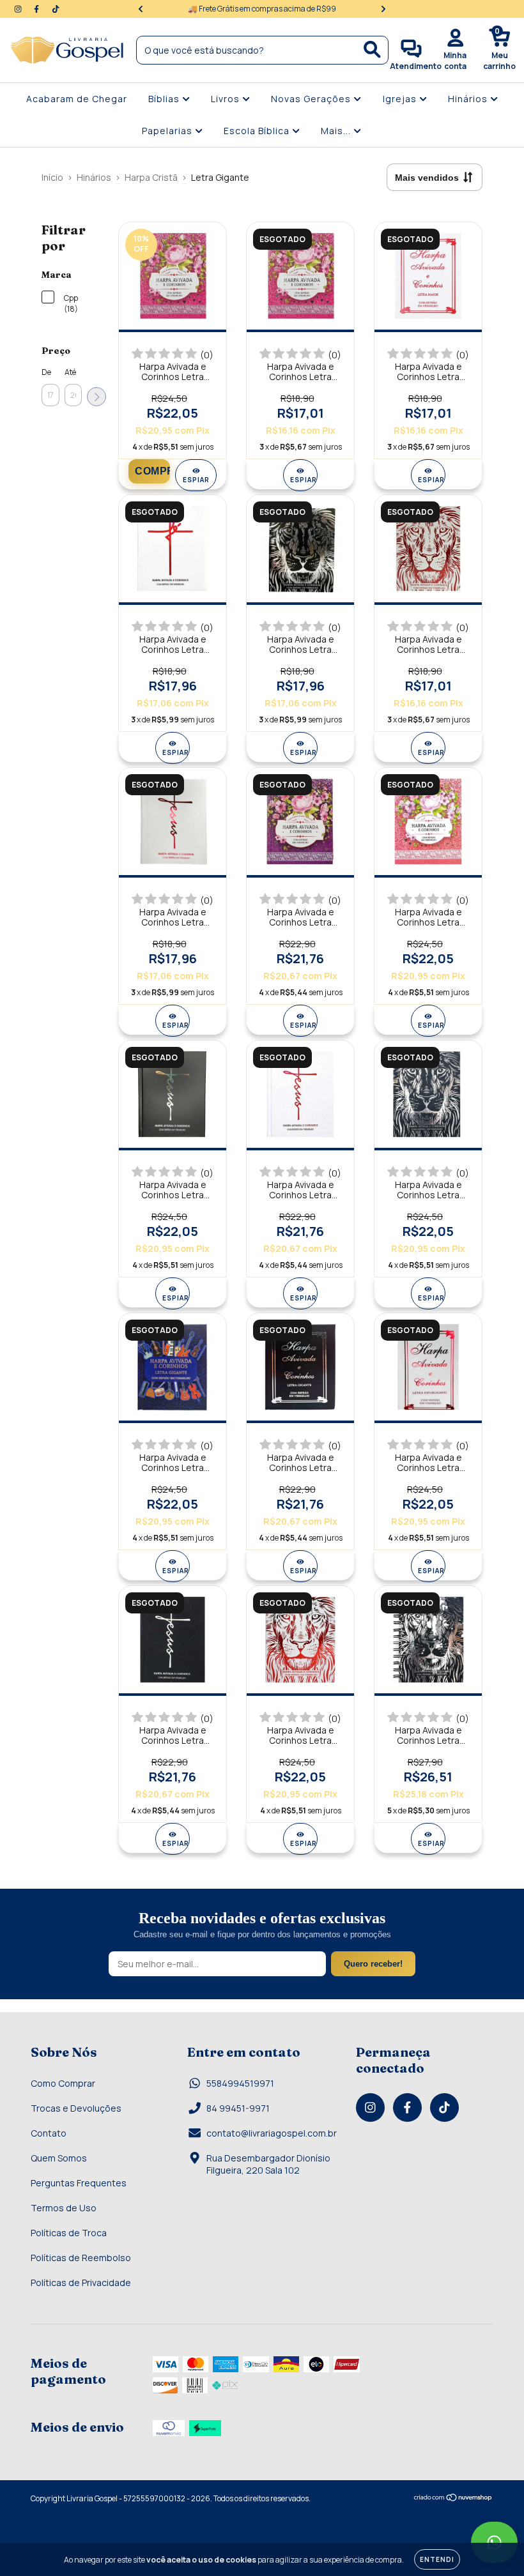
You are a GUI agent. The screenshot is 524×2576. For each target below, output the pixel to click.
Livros (227, 99)
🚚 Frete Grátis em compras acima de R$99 (262, 9)
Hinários (469, 99)
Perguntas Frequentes (79, 2183)
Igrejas (401, 99)
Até (70, 372)
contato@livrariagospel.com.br (272, 2133)
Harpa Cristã (151, 177)
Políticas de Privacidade (81, 2283)
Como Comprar (63, 2083)
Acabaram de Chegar (77, 99)
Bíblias (165, 99)
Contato (49, 2133)
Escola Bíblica (258, 131)
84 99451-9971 (238, 2108)
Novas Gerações (312, 99)
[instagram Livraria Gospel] (19, 9)
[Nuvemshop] (453, 2499)
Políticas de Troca (69, 2233)
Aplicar (96, 397)
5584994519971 (240, 2083)
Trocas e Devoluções (76, 2108)
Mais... (337, 131)
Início (52, 177)
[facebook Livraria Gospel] (37, 9)
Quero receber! (373, 1964)
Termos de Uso (64, 2208)
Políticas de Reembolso (81, 2258)
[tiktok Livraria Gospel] (56, 9)
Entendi (437, 2559)
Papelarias (168, 131)
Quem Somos (59, 2158)
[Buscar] (372, 50)
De (46, 372)
